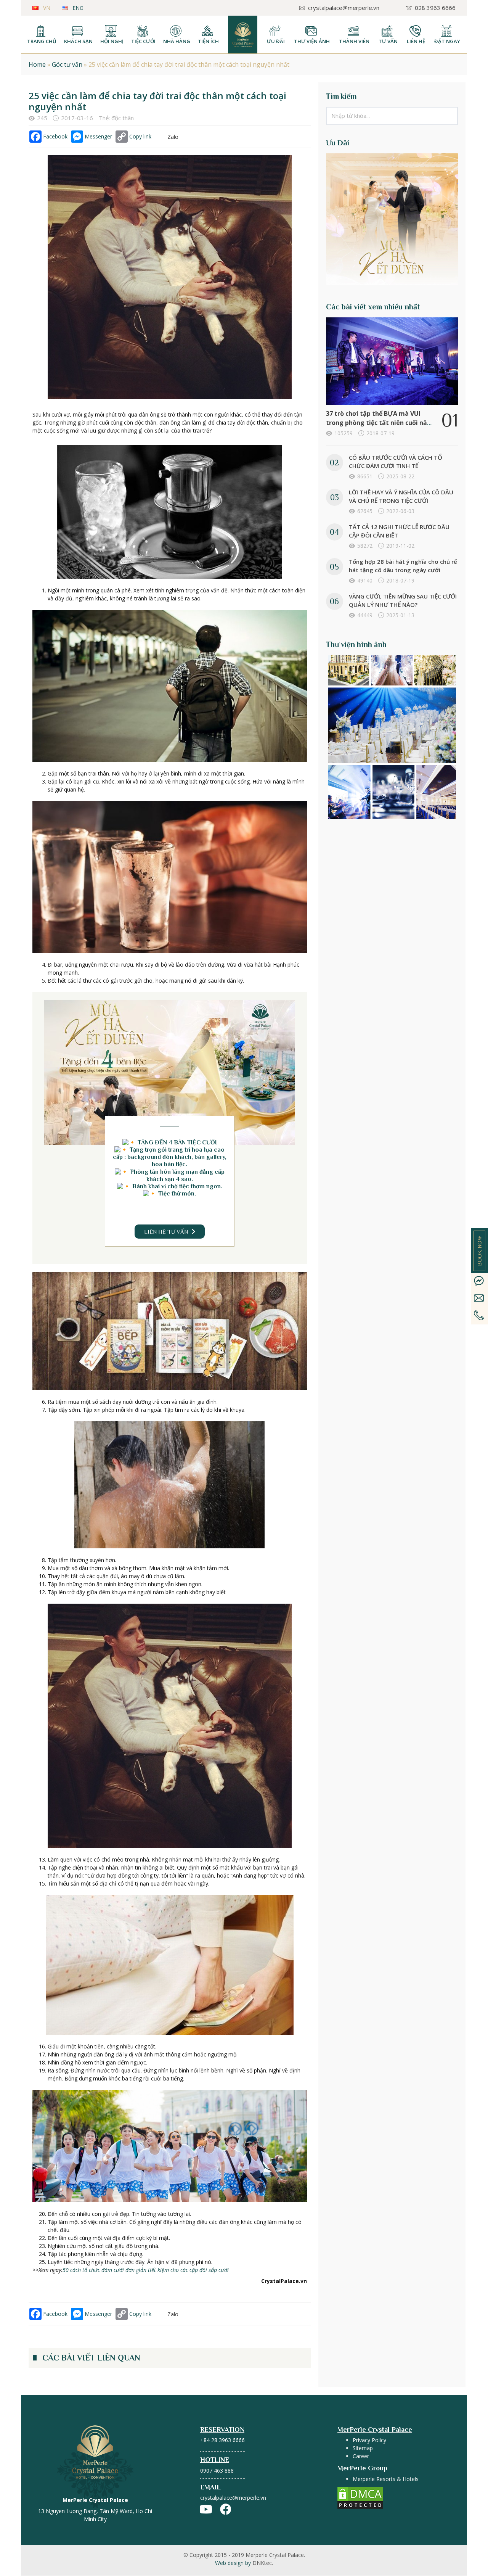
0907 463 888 (217, 2471)
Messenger (98, 136)
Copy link (140, 136)
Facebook (55, 136)
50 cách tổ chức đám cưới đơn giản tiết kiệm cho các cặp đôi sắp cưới (146, 2270)
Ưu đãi (276, 41)
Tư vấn (388, 41)
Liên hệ (416, 41)
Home (37, 64)
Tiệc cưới (143, 41)
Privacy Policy (369, 2440)
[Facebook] (226, 2509)
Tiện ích (208, 41)
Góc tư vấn (67, 64)
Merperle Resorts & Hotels (386, 2479)
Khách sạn (78, 41)
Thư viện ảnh (312, 41)
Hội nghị (112, 41)
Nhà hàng (177, 41)
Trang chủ (42, 41)
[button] (170, 1232)
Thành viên (354, 41)
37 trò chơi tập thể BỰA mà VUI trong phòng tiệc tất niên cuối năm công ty (380, 423)
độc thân (123, 118)
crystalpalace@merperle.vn (233, 2498)
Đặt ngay (447, 41)
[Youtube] (206, 2509)
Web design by (244, 2563)
